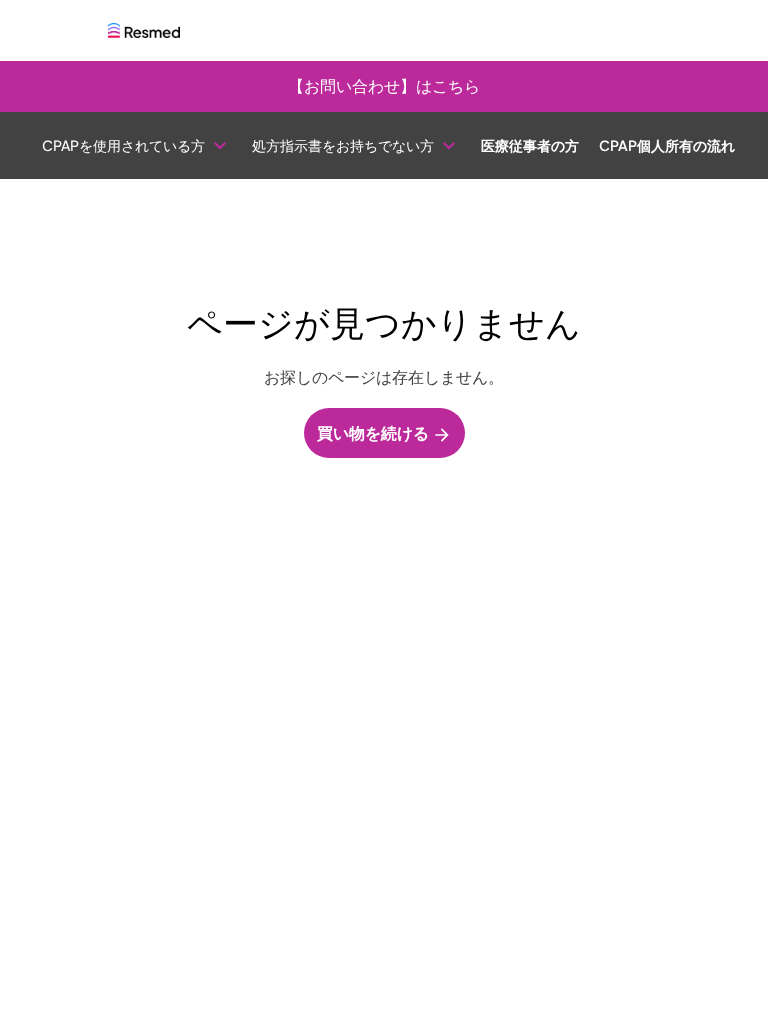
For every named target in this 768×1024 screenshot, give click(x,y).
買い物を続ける (374, 432)
